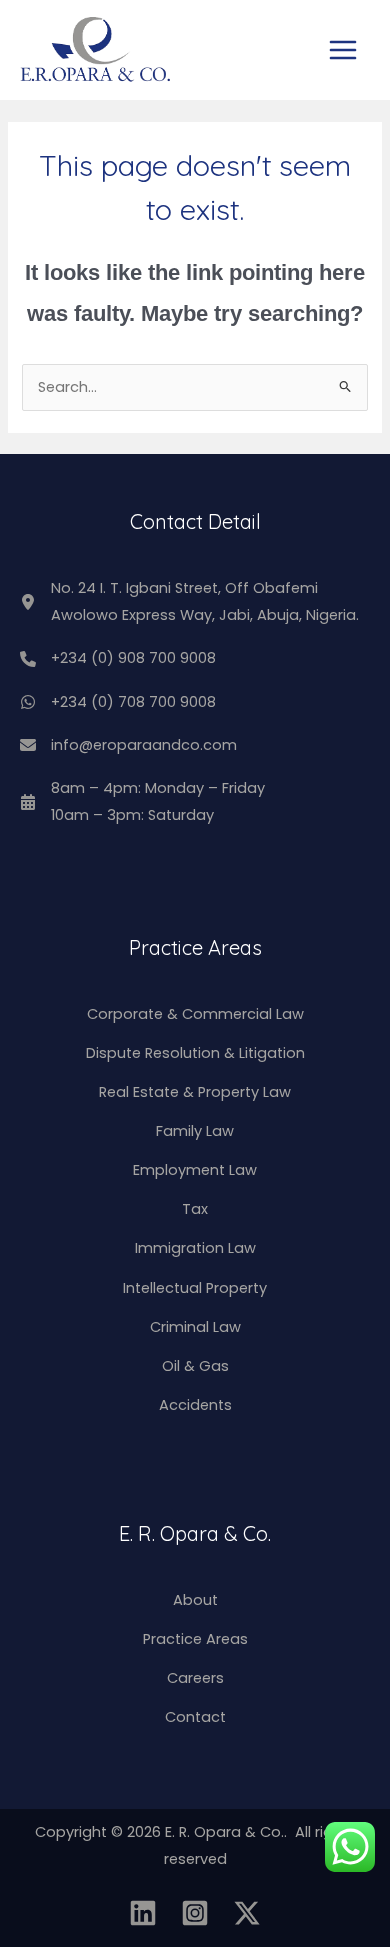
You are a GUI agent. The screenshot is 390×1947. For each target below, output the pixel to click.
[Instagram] (195, 1913)
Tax (195, 1209)
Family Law (195, 1131)
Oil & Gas (195, 1366)
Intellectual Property (195, 1288)
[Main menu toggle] (343, 50)
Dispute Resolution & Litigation (195, 1053)
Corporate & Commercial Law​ (195, 1014)
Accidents (195, 1405)
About (195, 1600)
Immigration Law (195, 1248)
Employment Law (195, 1170)
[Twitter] (247, 1913)
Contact (195, 1717)
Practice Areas (195, 1639)
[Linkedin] (143, 1913)
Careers (195, 1678)
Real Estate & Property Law (195, 1092)
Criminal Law (195, 1327)
